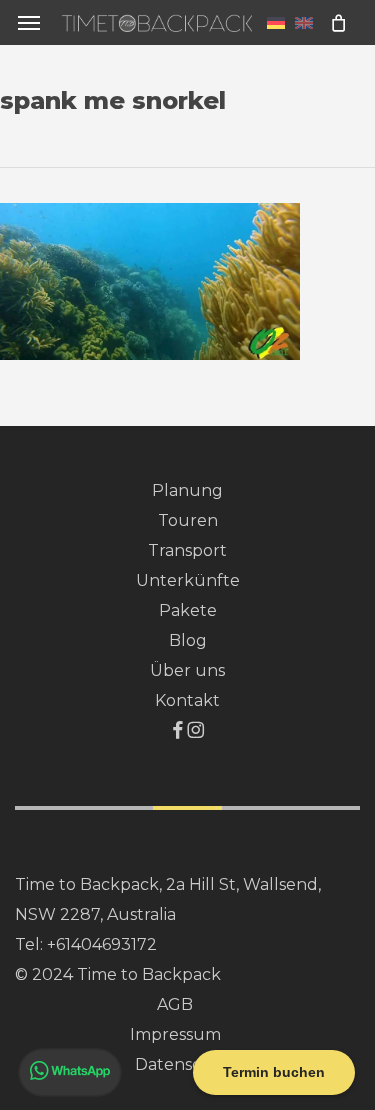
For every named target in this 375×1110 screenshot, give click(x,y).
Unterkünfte (188, 580)
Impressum (175, 1034)
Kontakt (187, 700)
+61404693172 (102, 944)
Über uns (187, 670)
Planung (187, 490)
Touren (188, 520)
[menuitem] (276, 22)
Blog (188, 640)
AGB (175, 1004)
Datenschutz (187, 1064)
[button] (29, 22)
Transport (187, 550)
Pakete (188, 610)
